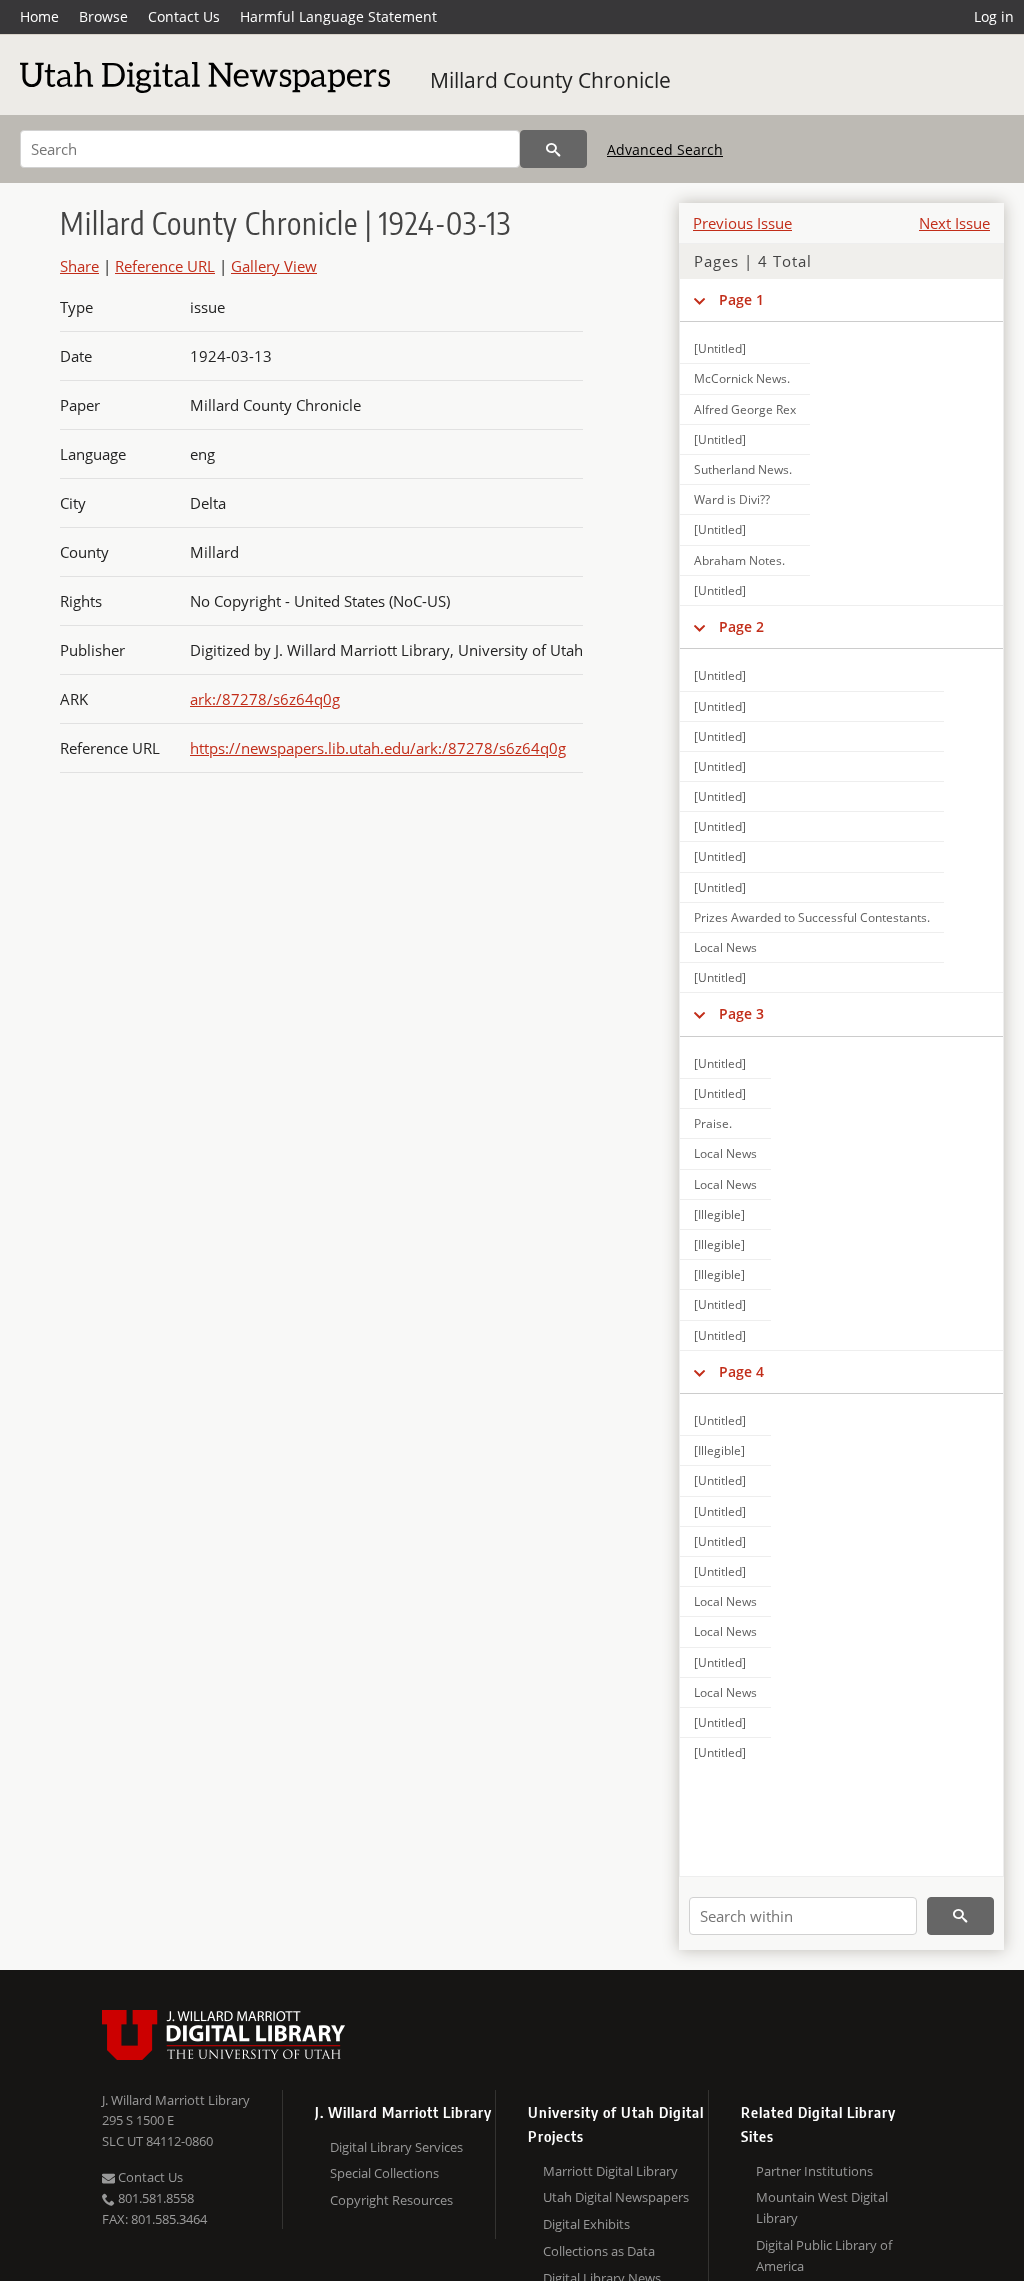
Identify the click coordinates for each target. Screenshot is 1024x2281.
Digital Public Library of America (824, 2255)
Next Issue (954, 223)
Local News (725, 947)
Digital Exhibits (586, 2224)
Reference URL (165, 266)
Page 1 (741, 299)
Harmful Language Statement (338, 16)
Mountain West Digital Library (822, 2207)
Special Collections (384, 2173)
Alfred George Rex (745, 409)
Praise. (713, 1123)
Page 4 (741, 1371)
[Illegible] (719, 1214)
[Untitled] (720, 348)
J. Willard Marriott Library (176, 2100)
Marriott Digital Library (610, 2171)
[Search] (553, 149)
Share (79, 266)
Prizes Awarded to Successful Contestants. (812, 917)
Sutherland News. (743, 469)
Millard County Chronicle (550, 80)
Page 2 (741, 626)
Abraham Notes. (739, 560)
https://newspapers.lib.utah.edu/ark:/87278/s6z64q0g (378, 748)
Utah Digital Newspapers (616, 2197)
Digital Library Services (396, 2147)
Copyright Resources (391, 2200)
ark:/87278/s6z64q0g (265, 699)
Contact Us (184, 16)
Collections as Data (599, 2251)
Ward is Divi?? (732, 499)
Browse (103, 16)
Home (39, 16)
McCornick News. (742, 378)
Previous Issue (742, 223)
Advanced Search (665, 149)
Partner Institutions (814, 2171)
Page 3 (741, 1013)
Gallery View (274, 266)
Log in (994, 16)
